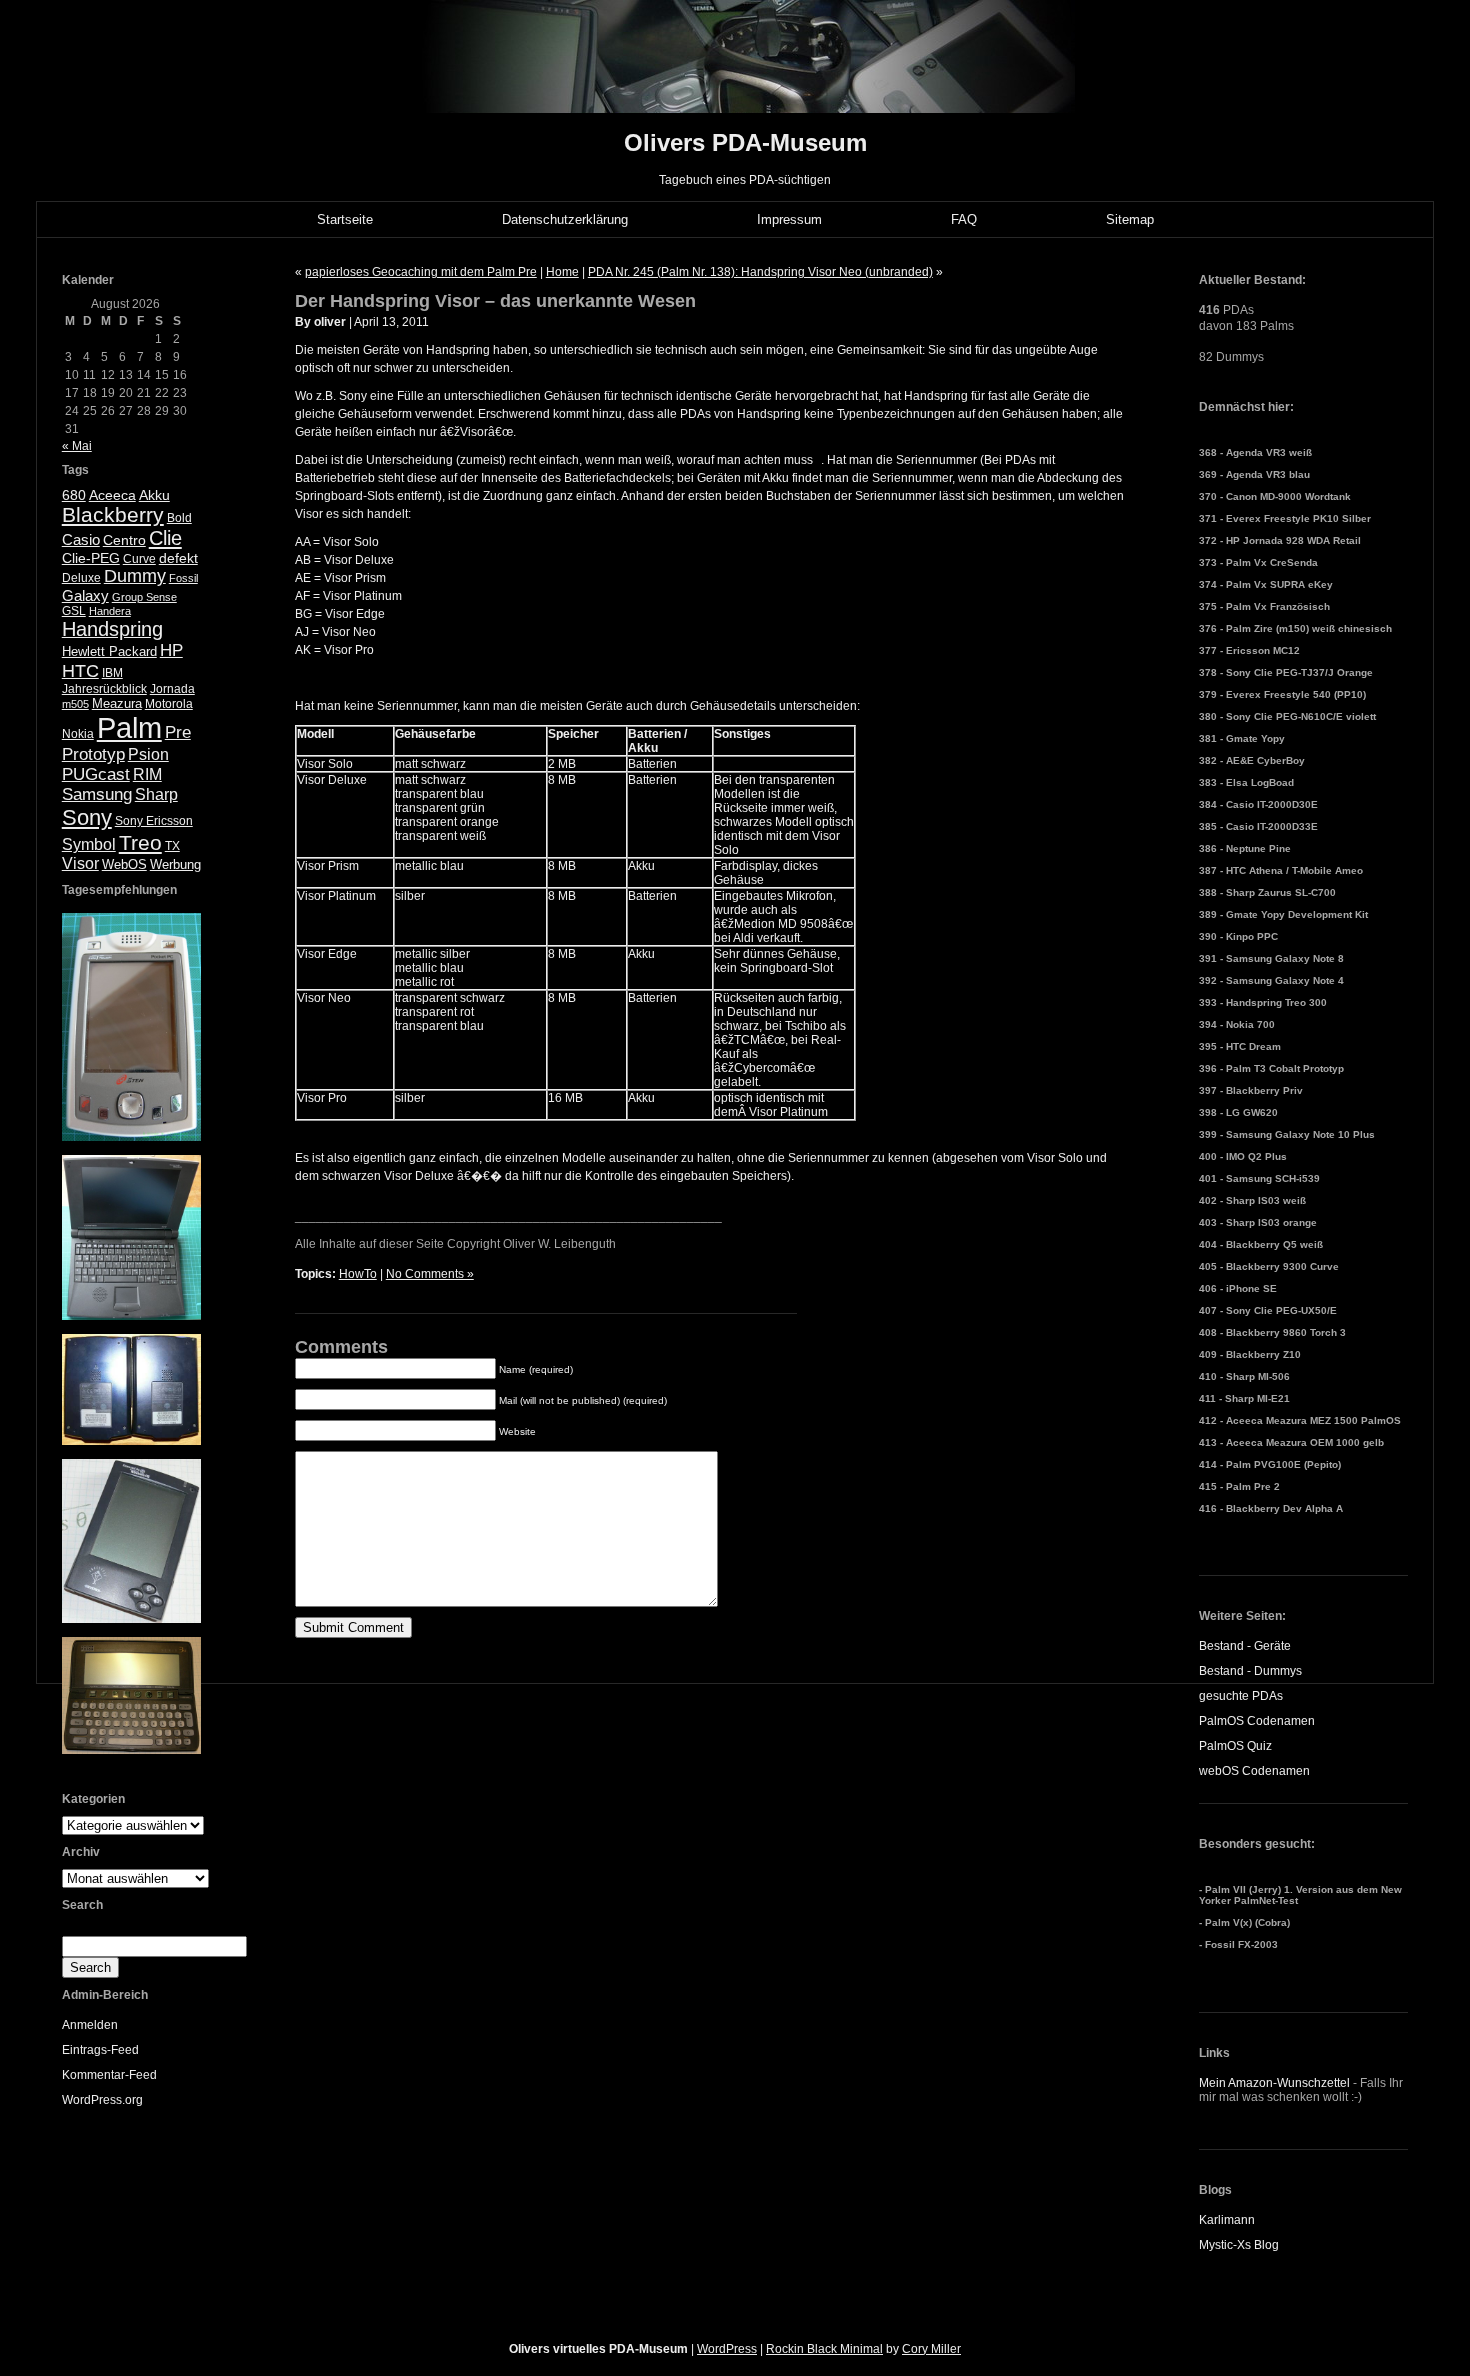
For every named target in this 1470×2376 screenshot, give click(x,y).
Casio (81, 539)
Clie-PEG (91, 558)
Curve (139, 559)
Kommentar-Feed (109, 2075)
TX (172, 846)
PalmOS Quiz (1235, 1746)
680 (74, 495)
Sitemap (1130, 219)
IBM (112, 673)
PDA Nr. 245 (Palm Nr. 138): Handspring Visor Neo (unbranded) (760, 272)
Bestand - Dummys (1250, 1671)
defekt (178, 558)
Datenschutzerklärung (565, 219)
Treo (140, 842)
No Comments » (430, 1274)
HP (171, 650)
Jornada (172, 689)
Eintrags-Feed (100, 2050)
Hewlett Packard (109, 651)
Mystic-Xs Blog (1239, 2245)
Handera (110, 611)
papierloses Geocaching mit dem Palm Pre (421, 272)
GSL (74, 611)
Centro (124, 540)
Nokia (78, 734)
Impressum (789, 219)
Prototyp (93, 754)
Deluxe (81, 578)
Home (562, 272)
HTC (80, 671)
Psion (148, 754)
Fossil (183, 578)
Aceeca (112, 495)
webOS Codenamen (1254, 1771)
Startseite (345, 219)
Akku (154, 495)
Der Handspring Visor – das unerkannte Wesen (495, 301)
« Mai (77, 446)
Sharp (156, 794)
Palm (129, 727)
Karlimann (1227, 2220)
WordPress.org (102, 2100)
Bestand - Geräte (1245, 1646)
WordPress (727, 2349)
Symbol (89, 844)
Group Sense (144, 597)
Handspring (112, 629)
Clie (165, 538)
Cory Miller (931, 2349)
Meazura (117, 703)
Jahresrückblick (104, 689)
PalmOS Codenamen (1257, 1721)
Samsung (97, 794)
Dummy (135, 576)
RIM (147, 774)
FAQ (964, 219)
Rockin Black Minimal (824, 2349)
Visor (80, 863)
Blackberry (113, 514)
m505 (75, 704)
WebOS (124, 864)
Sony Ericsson (154, 821)
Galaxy (85, 595)
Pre (178, 732)
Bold (179, 518)
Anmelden (90, 2025)
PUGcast (96, 774)
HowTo (358, 1274)
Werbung (175, 864)
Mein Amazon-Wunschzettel (1274, 2083)
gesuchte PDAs (1241, 1696)
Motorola (169, 704)
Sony (87, 817)
